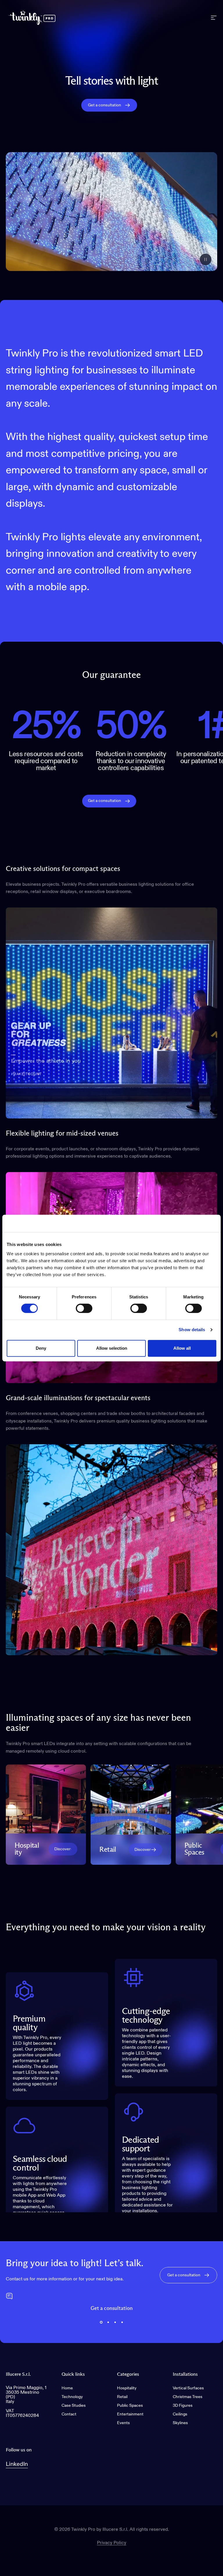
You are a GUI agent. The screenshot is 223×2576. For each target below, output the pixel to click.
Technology (72, 2397)
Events (123, 2423)
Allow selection (112, 1348)
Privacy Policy (112, 2543)
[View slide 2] (108, 2322)
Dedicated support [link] (140, 2144)
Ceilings (180, 2414)
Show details (192, 1330)
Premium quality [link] (29, 2023)
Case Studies (74, 2406)
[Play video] (111, 212)
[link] (63, 1849)
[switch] (84, 1308)
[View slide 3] (115, 2322)
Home (67, 2388)
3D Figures (183, 2406)
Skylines (180, 2423)
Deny (41, 1348)
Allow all (182, 1348)
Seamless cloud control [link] (40, 2164)
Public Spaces (130, 2406)
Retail (122, 2397)
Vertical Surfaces (188, 2388)
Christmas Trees (188, 2397)
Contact (69, 2414)
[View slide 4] (122, 2322)
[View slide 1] (101, 2322)
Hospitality (127, 2388)
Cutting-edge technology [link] (146, 2016)
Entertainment (130, 2414)
